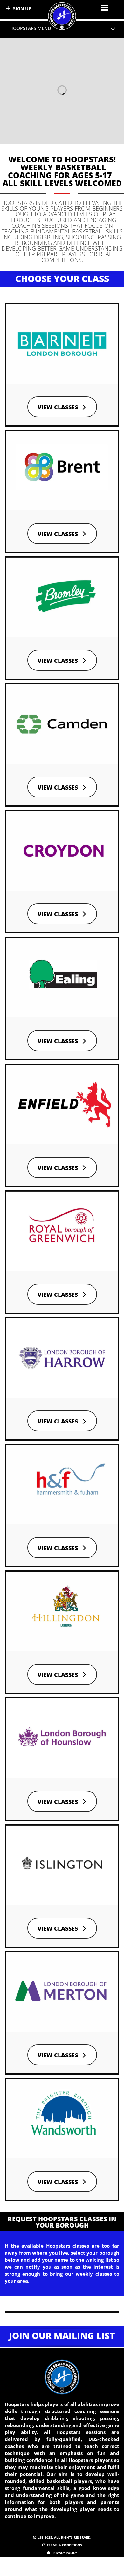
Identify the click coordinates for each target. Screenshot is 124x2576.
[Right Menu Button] (105, 8)
